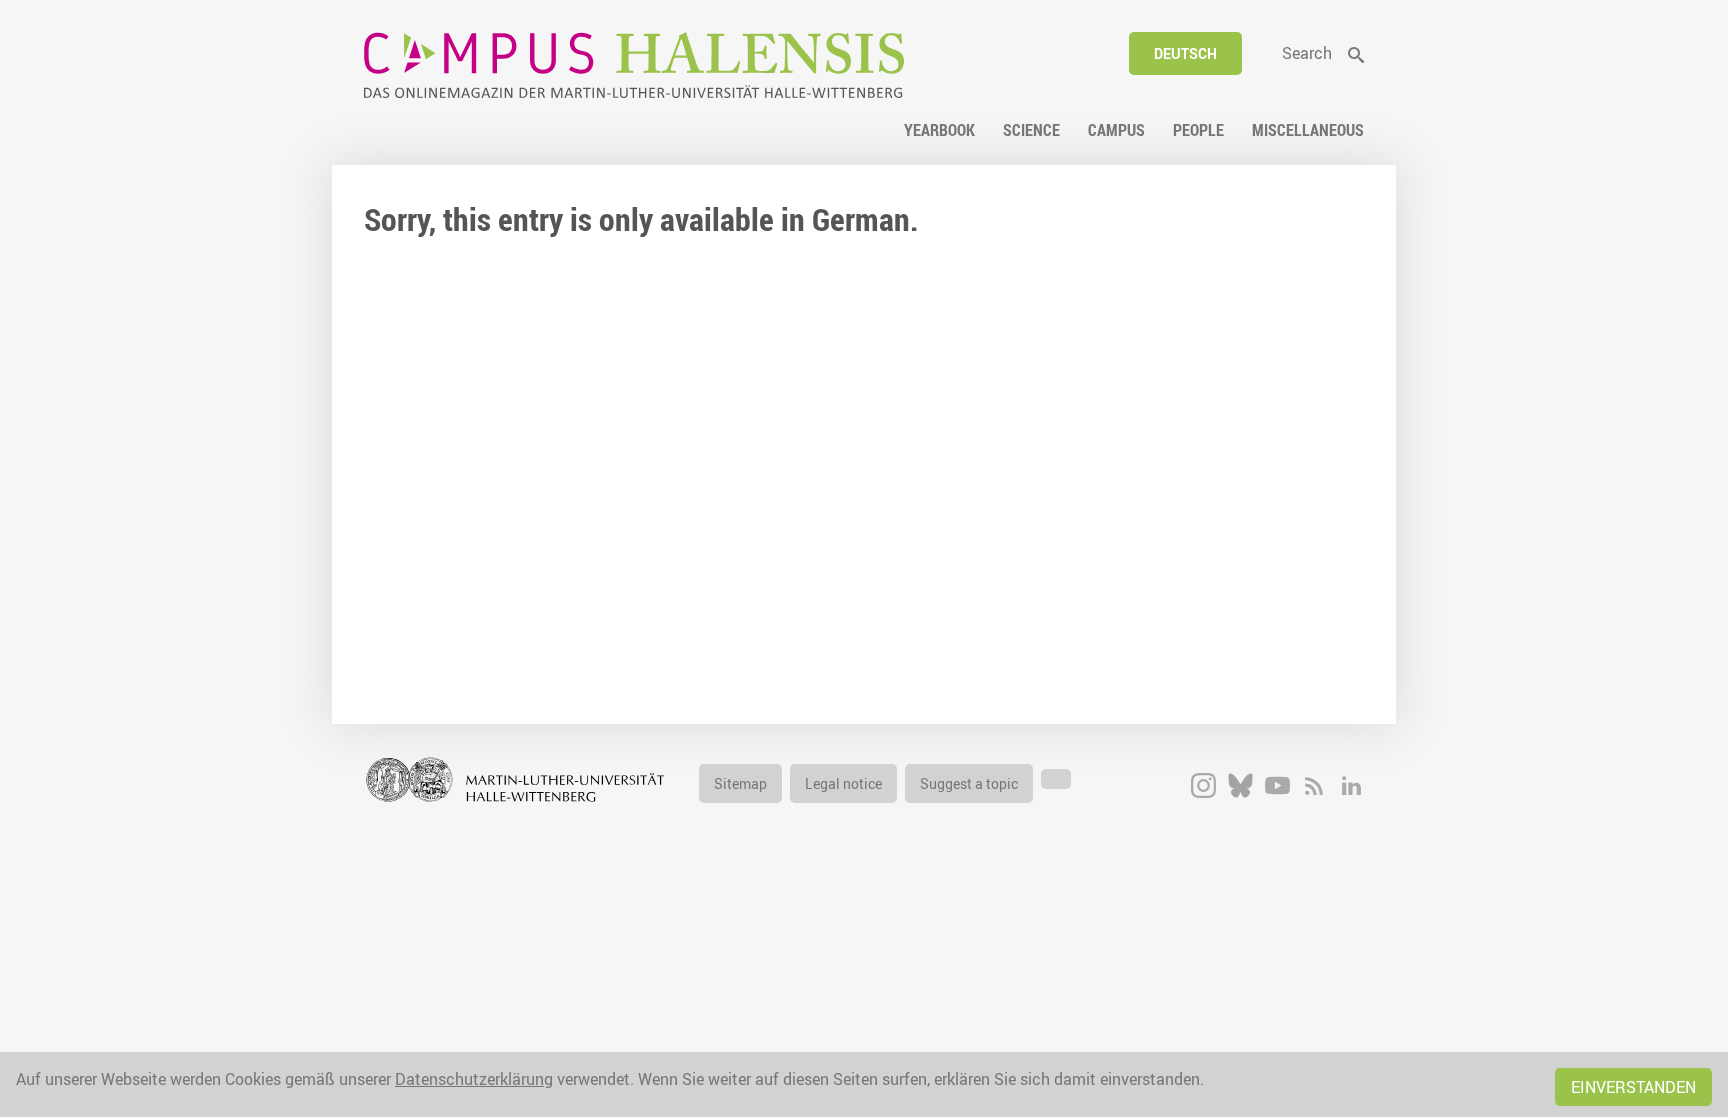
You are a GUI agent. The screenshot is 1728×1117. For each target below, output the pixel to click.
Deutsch (1185, 53)
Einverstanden (1633, 1087)
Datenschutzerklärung (474, 1079)
